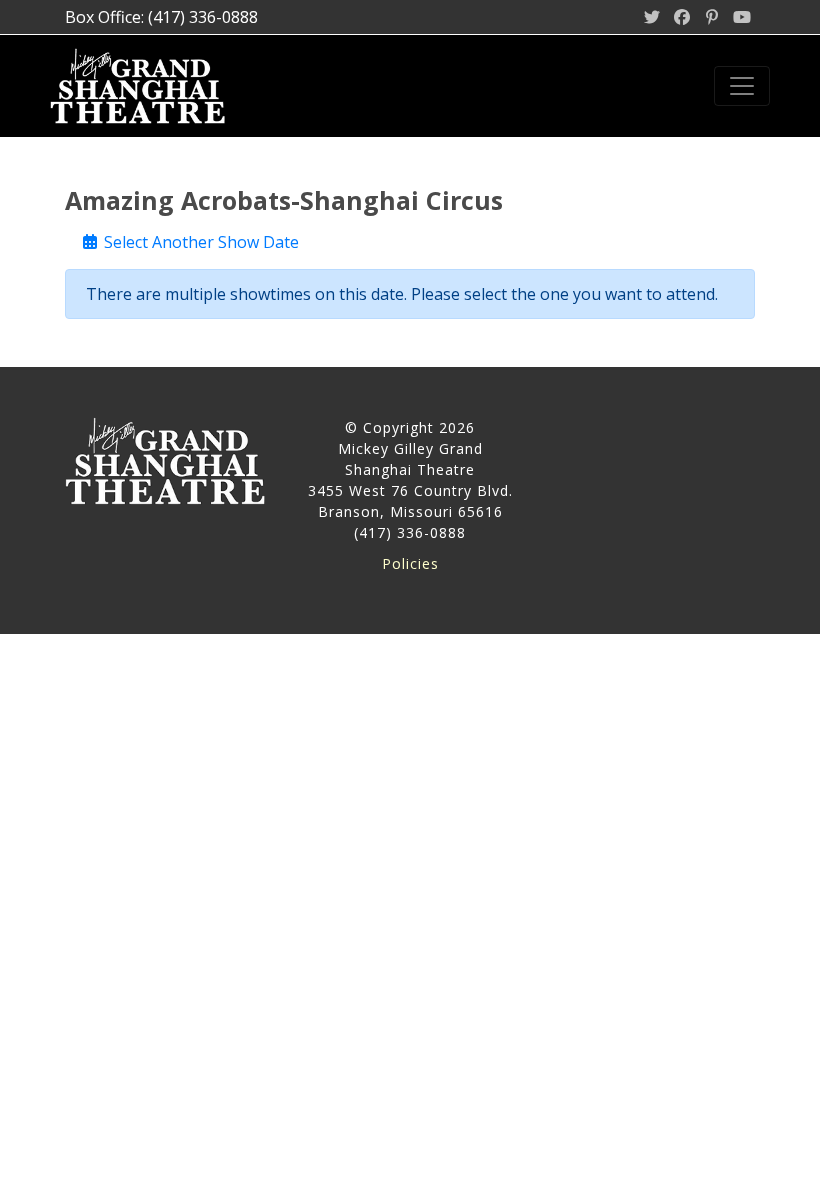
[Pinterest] (712, 17)
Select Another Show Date (199, 242)
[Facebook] (682, 17)
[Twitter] (652, 17)
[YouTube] (742, 17)
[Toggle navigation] (742, 86)
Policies (410, 563)
